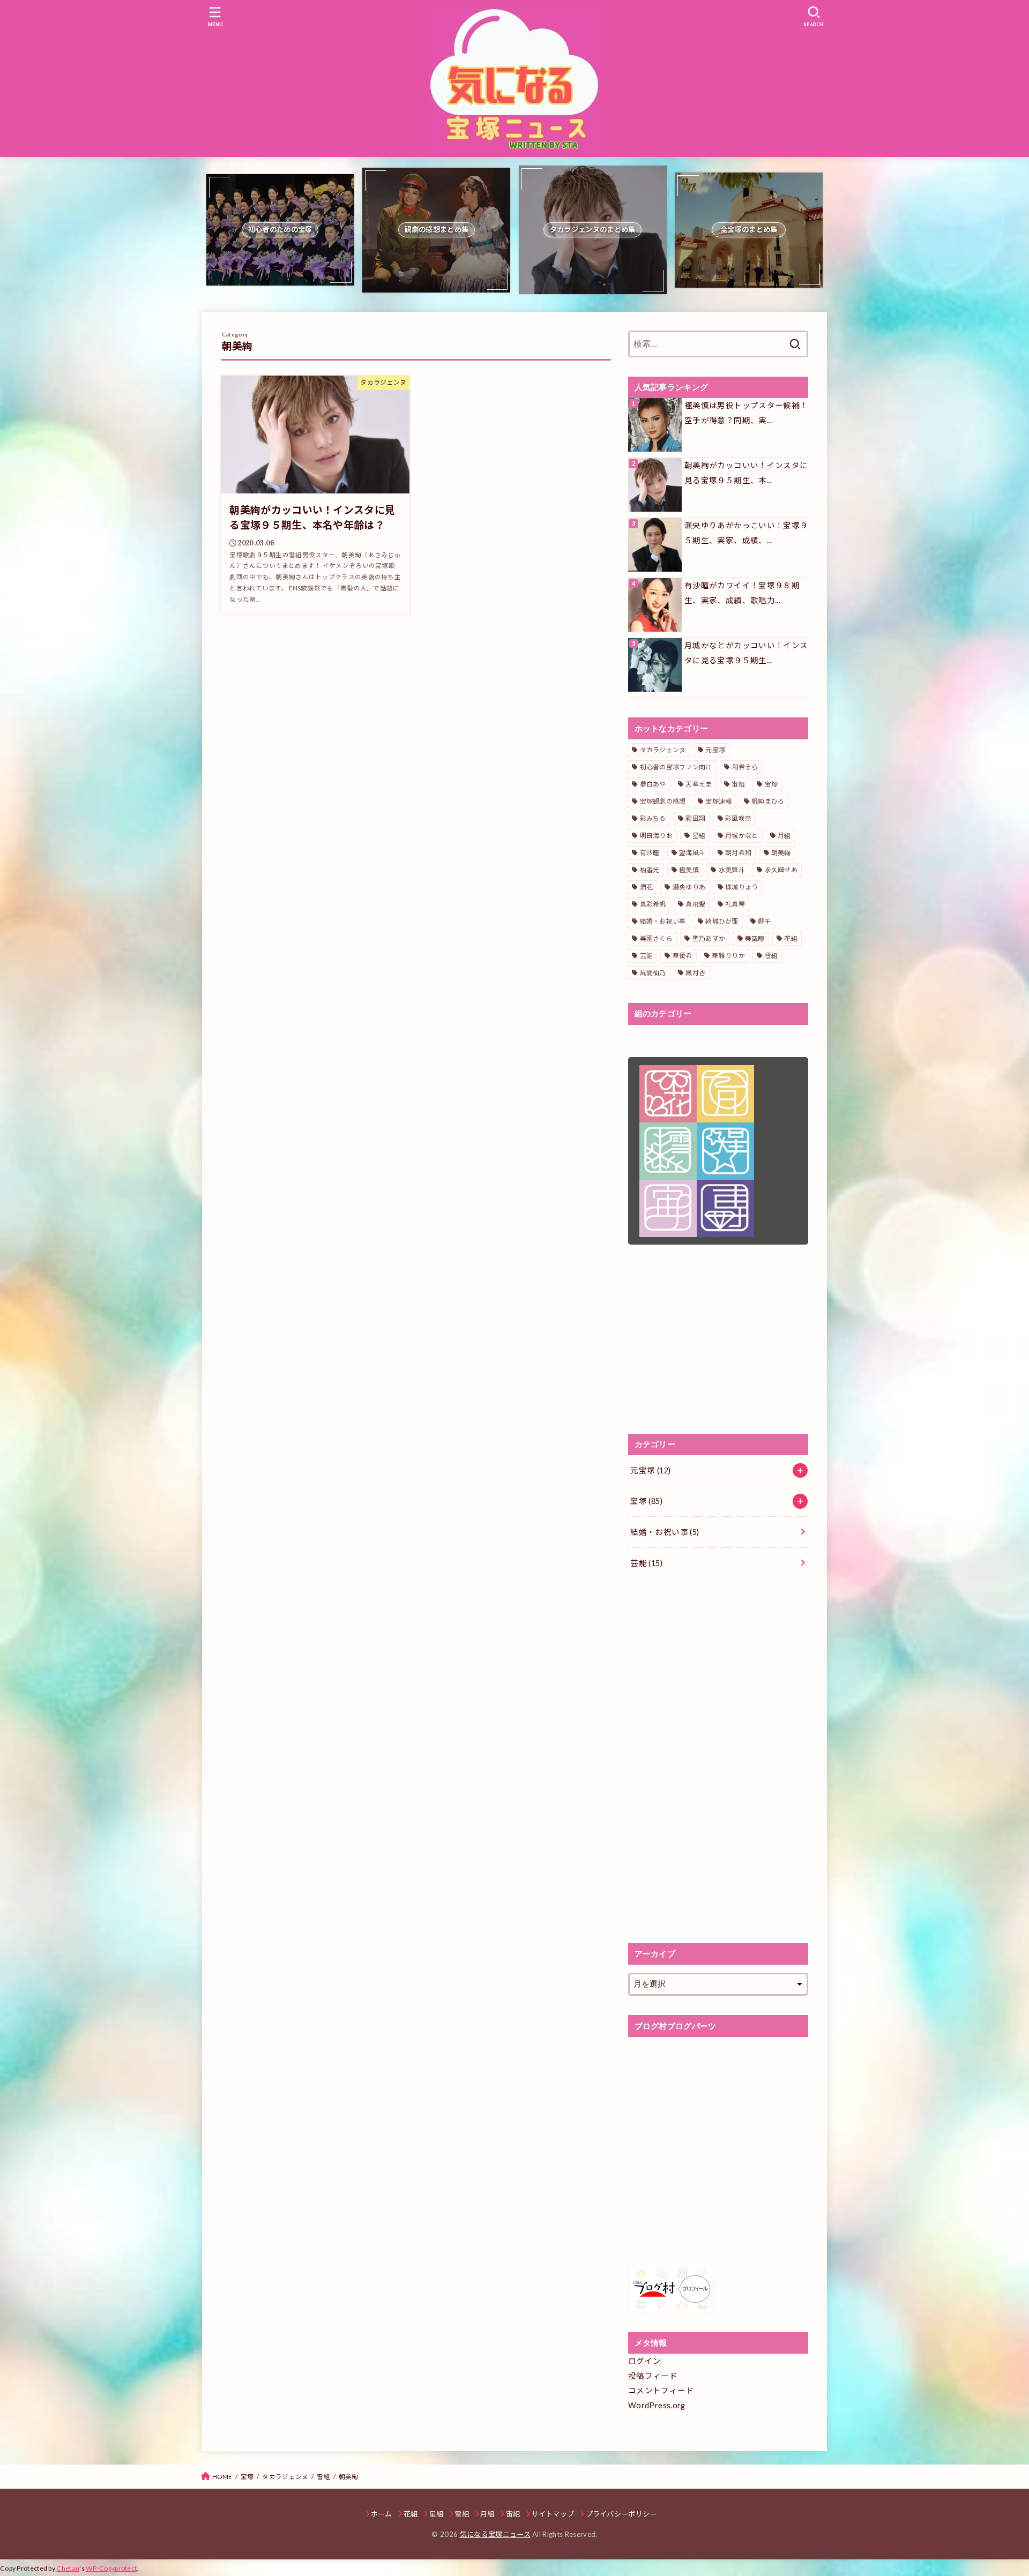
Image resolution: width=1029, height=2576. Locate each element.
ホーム (382, 2514)
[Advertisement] (718, 1339)
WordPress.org (657, 2405)
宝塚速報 (718, 801)
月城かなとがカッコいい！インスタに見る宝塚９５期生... (746, 653)
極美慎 (689, 870)
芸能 (647, 956)
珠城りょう (742, 887)
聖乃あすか (709, 938)
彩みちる (653, 818)
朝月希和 (738, 853)
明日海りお (657, 836)
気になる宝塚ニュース (495, 2534)
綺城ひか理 (722, 921)
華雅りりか (728, 956)
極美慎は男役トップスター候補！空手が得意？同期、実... (746, 413)
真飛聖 (695, 904)
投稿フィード (653, 2376)
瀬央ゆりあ (689, 887)
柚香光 (650, 870)
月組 (784, 836)
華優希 (683, 956)
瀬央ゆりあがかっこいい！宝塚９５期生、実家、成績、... (746, 533)
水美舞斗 (732, 870)
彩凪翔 (695, 818)
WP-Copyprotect (111, 2568)
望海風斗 (692, 853)
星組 (699, 836)
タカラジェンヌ (663, 750)
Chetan (68, 2568)
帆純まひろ (768, 801)
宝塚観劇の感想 (663, 801)
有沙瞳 (650, 853)
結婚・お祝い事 (663, 921)
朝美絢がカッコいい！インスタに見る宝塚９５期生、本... (746, 473)
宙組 (738, 784)
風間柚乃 (653, 973)
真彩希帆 (653, 904)
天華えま (699, 784)
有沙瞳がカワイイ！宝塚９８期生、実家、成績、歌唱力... (742, 593)
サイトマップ (553, 2514)
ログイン (644, 2361)
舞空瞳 (755, 938)
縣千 (765, 921)
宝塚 (771, 784)
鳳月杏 (695, 973)
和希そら (745, 767)
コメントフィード (661, 2390)
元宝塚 (715, 750)
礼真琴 (735, 904)
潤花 (647, 887)
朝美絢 (781, 853)
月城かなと (742, 836)
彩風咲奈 (738, 818)
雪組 (771, 956)
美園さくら (657, 938)
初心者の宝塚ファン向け (676, 767)
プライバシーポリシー (621, 2514)
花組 (791, 938)
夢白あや (653, 784)
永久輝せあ (781, 870)
